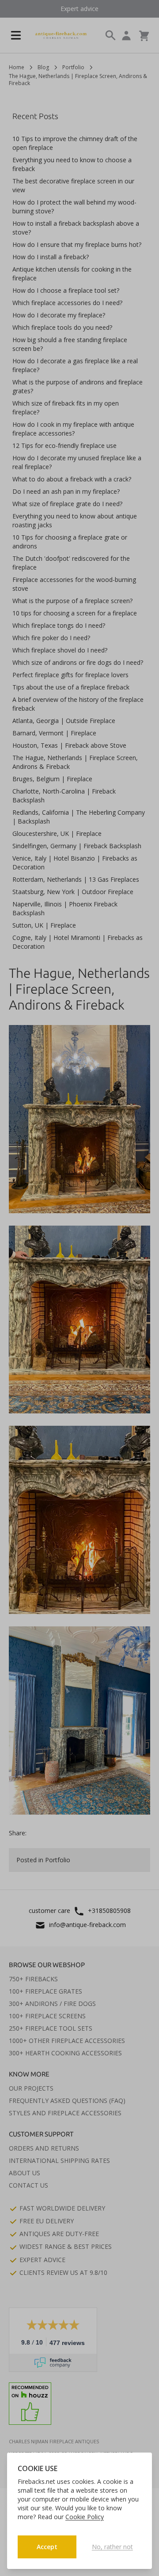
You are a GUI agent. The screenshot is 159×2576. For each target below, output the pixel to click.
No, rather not (112, 2547)
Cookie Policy (85, 2517)
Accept (47, 2547)
